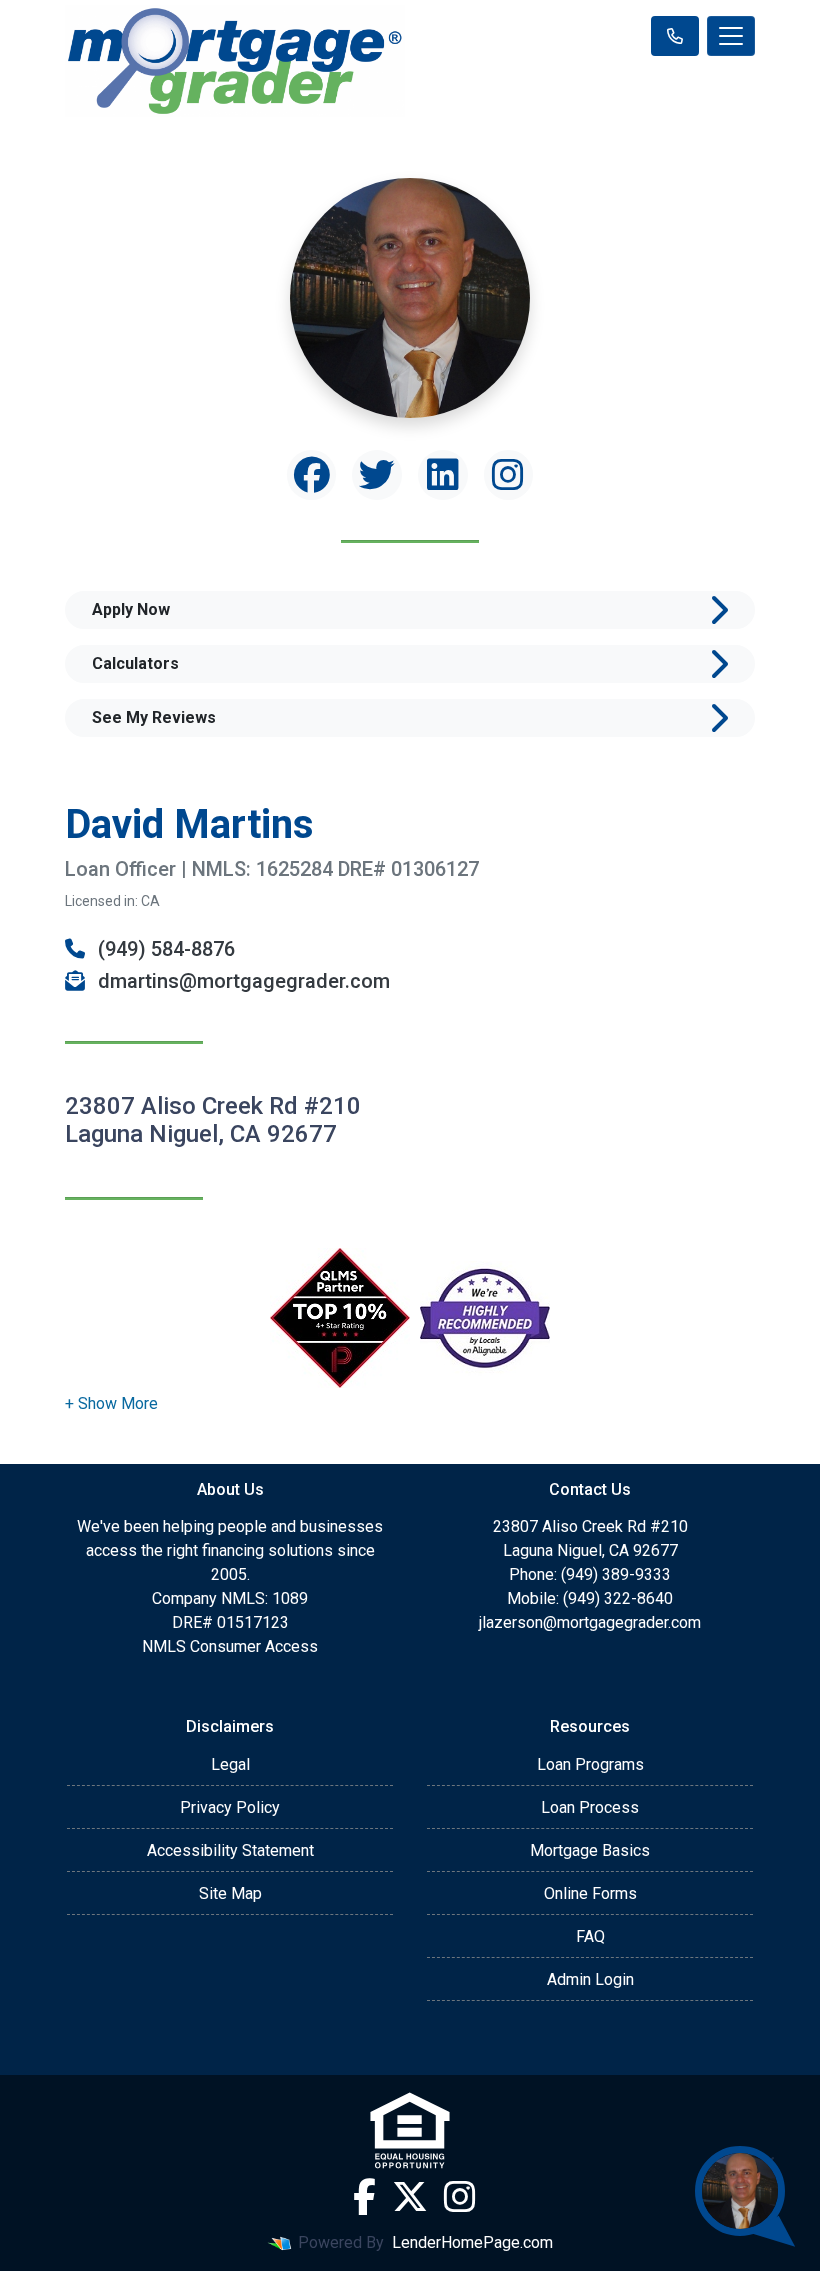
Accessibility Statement (230, 1850)
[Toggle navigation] (731, 36)
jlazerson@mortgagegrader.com (590, 1622)
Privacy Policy (230, 1807)
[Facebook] (364, 2197)
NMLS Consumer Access (230, 1646)
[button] (111, 1403)
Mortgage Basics (590, 1850)
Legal (230, 1764)
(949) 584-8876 (164, 949)
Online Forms (590, 1893)
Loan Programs (590, 1764)
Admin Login (590, 1979)
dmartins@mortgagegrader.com (241, 981)
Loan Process (590, 1807)
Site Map (230, 1893)
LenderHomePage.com (472, 2242)
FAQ (590, 1936)
